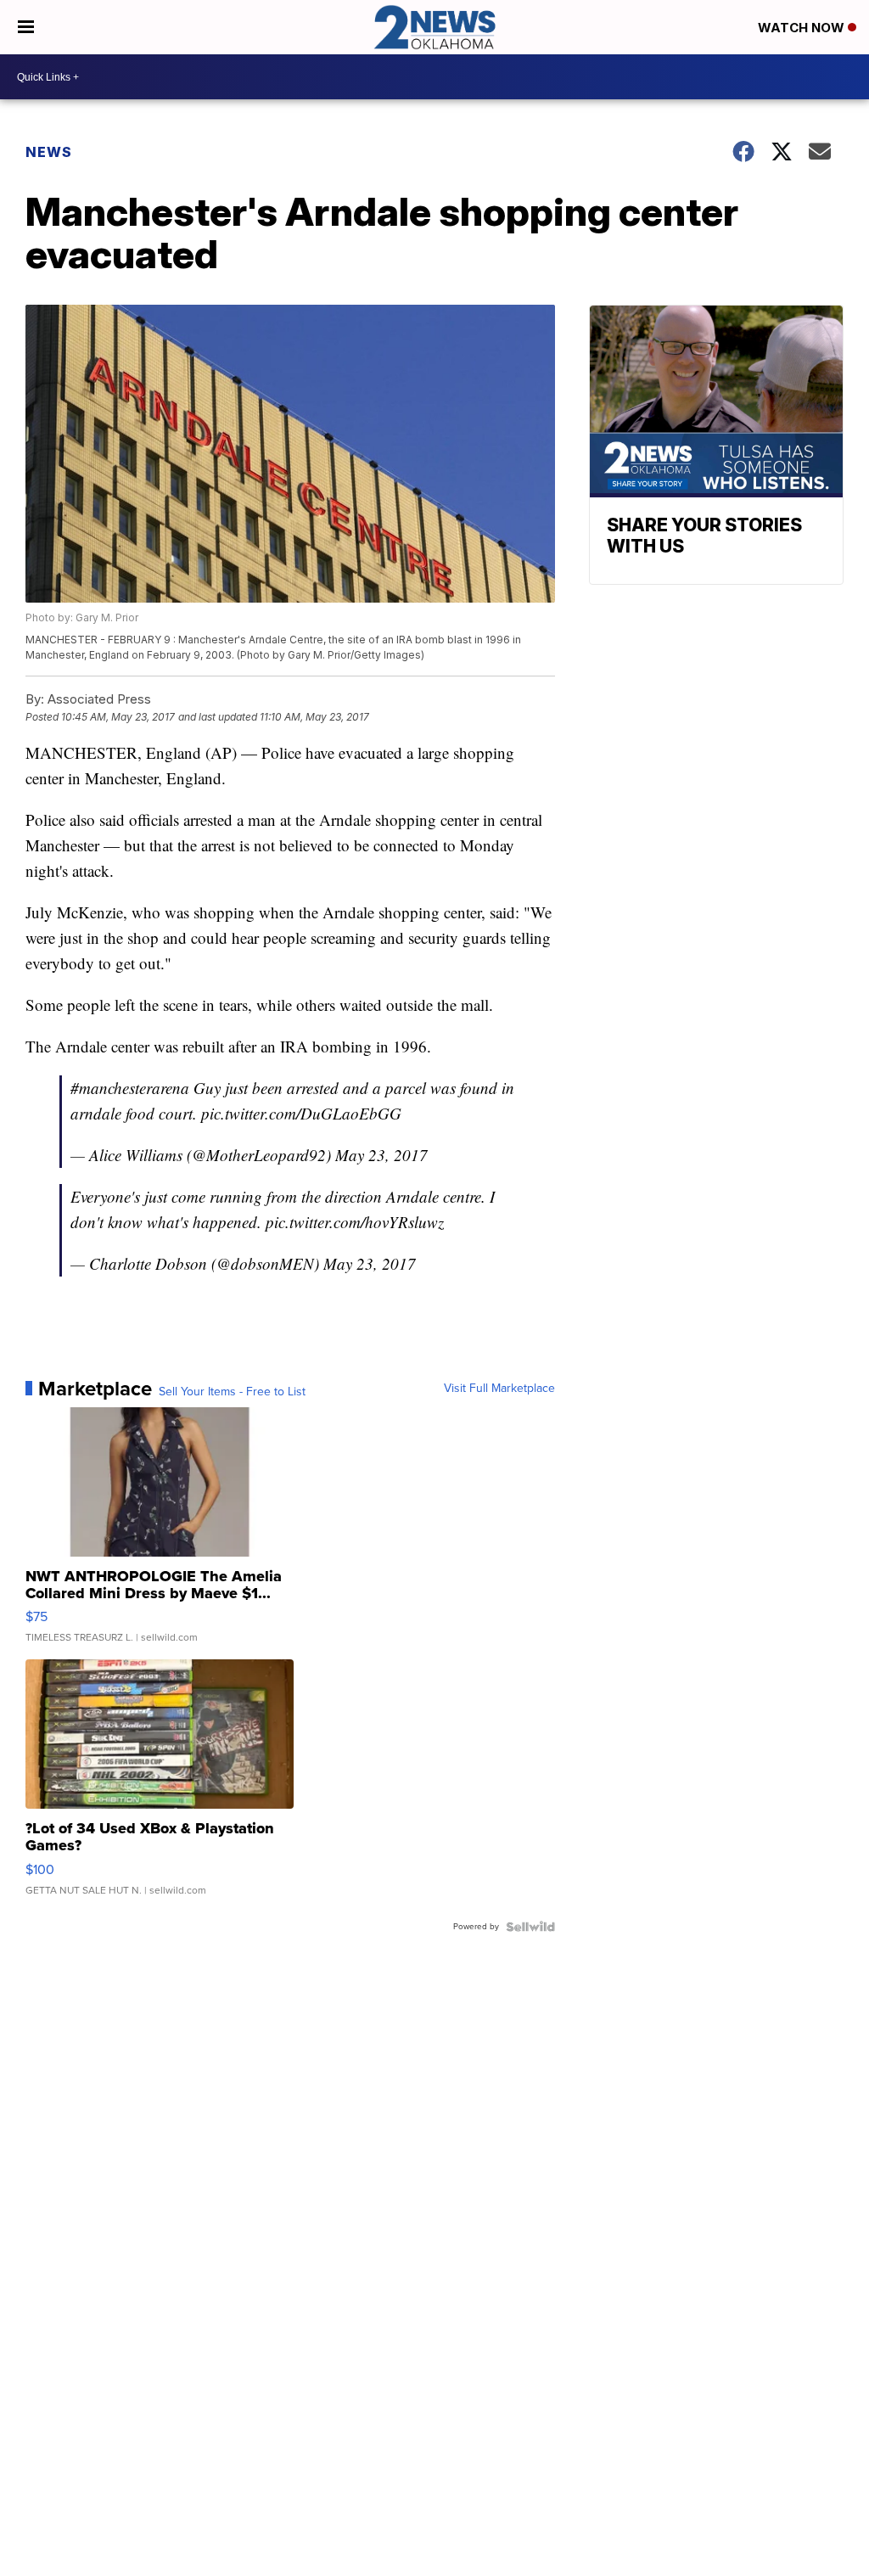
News (49, 152)
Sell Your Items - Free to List (232, 1392)
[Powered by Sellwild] (530, 1927)
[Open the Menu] (26, 27)
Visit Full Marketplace (499, 1389)
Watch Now (803, 28)
